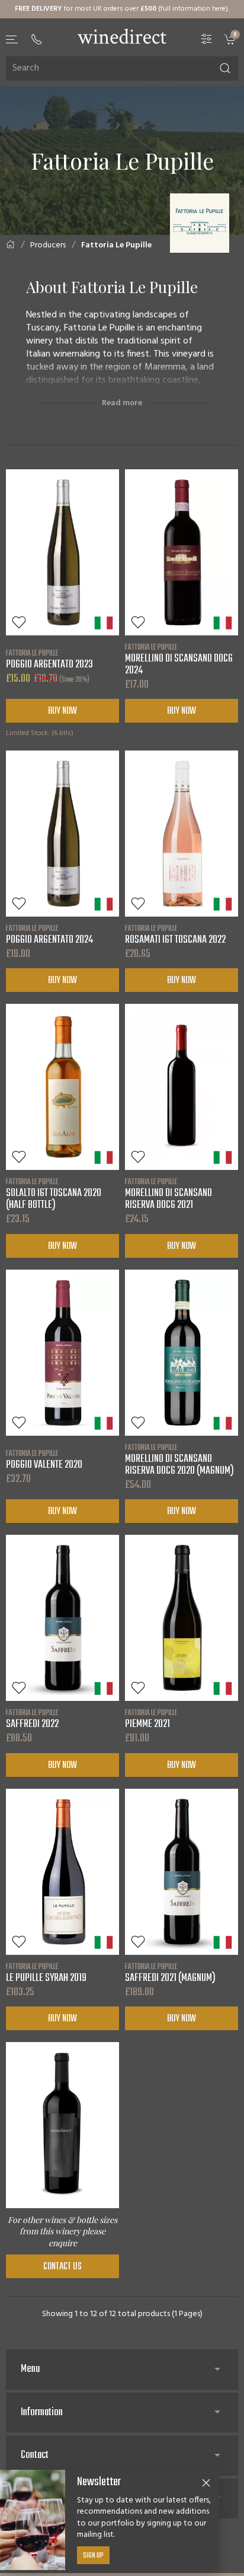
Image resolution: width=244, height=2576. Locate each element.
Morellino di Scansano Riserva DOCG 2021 (168, 1194)
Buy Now (62, 711)
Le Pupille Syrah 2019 (46, 1973)
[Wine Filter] (207, 39)
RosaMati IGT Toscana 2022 (175, 934)
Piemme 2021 (151, 1719)
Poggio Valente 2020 (44, 1459)
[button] (12, 39)
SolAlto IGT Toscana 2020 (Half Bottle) (54, 1194)
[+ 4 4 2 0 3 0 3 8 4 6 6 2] (37, 39)
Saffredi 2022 (32, 1719)
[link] (231, 39)
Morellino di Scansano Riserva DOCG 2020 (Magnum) (179, 1459)
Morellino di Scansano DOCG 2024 (179, 659)
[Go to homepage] (122, 36)
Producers (48, 245)
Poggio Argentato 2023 (49, 659)
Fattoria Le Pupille (116, 245)
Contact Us (62, 2267)
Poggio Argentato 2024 (49, 934)
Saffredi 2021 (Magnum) (170, 1973)
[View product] (62, 552)
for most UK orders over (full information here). (122, 9)
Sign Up (93, 2556)
